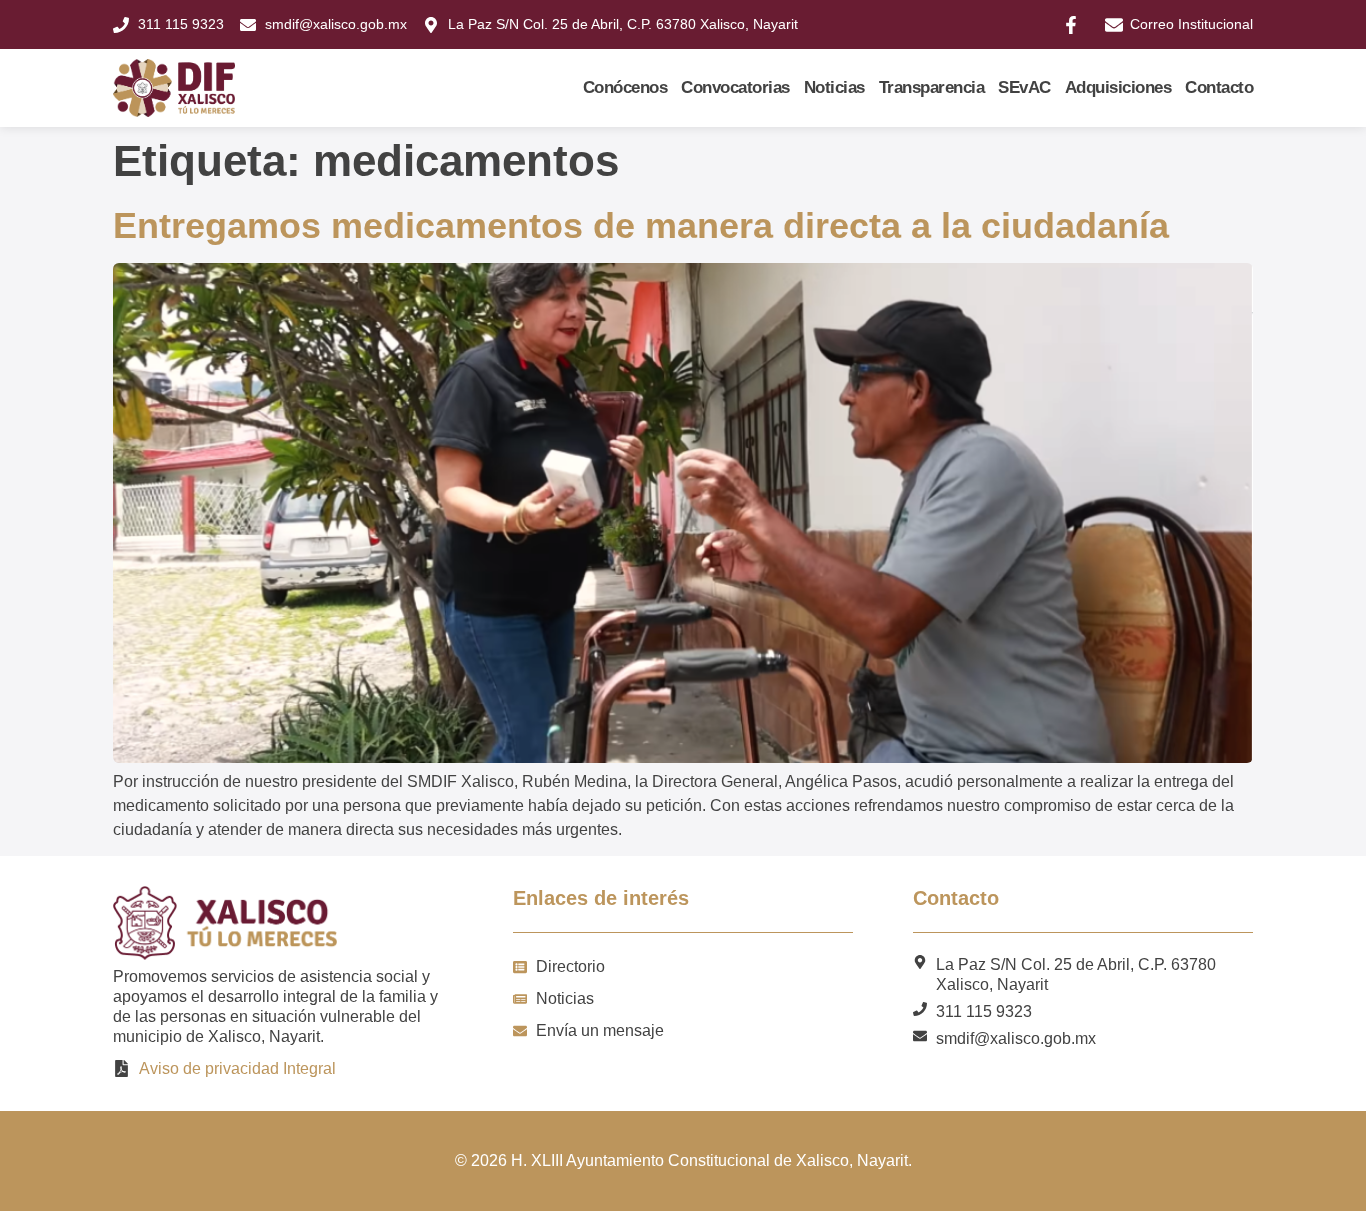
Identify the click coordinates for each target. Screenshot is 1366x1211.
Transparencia (932, 87)
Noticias (834, 87)
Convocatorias (735, 87)
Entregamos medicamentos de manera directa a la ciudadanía (641, 225)
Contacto (1219, 87)
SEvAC (1024, 87)
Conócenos (625, 87)
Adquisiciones (1118, 87)
